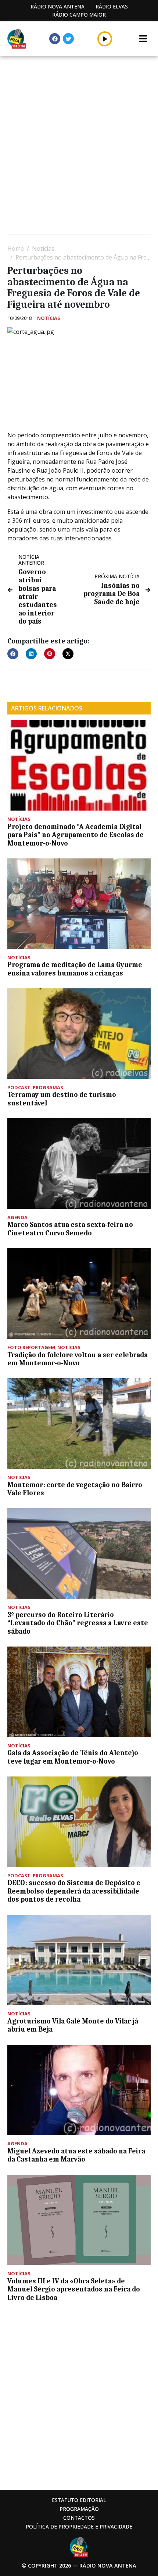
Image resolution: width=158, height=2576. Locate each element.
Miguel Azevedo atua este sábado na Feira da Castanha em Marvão (76, 2155)
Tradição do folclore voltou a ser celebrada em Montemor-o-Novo (78, 1359)
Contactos (79, 2518)
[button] (105, 39)
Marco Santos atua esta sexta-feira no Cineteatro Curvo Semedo (70, 1229)
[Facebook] (55, 39)
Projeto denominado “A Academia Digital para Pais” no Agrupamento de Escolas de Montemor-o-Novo (76, 835)
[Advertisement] (79, 146)
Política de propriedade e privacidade (79, 2526)
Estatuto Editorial (79, 2500)
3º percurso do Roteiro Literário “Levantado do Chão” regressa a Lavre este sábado (78, 1623)
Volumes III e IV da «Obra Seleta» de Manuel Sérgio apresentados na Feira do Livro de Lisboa (74, 2289)
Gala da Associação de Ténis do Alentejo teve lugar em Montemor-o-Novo (73, 1757)
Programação (79, 2509)
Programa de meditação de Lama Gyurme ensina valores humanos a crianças (75, 969)
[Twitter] (68, 39)
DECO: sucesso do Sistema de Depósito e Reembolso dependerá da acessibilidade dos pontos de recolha (74, 1891)
